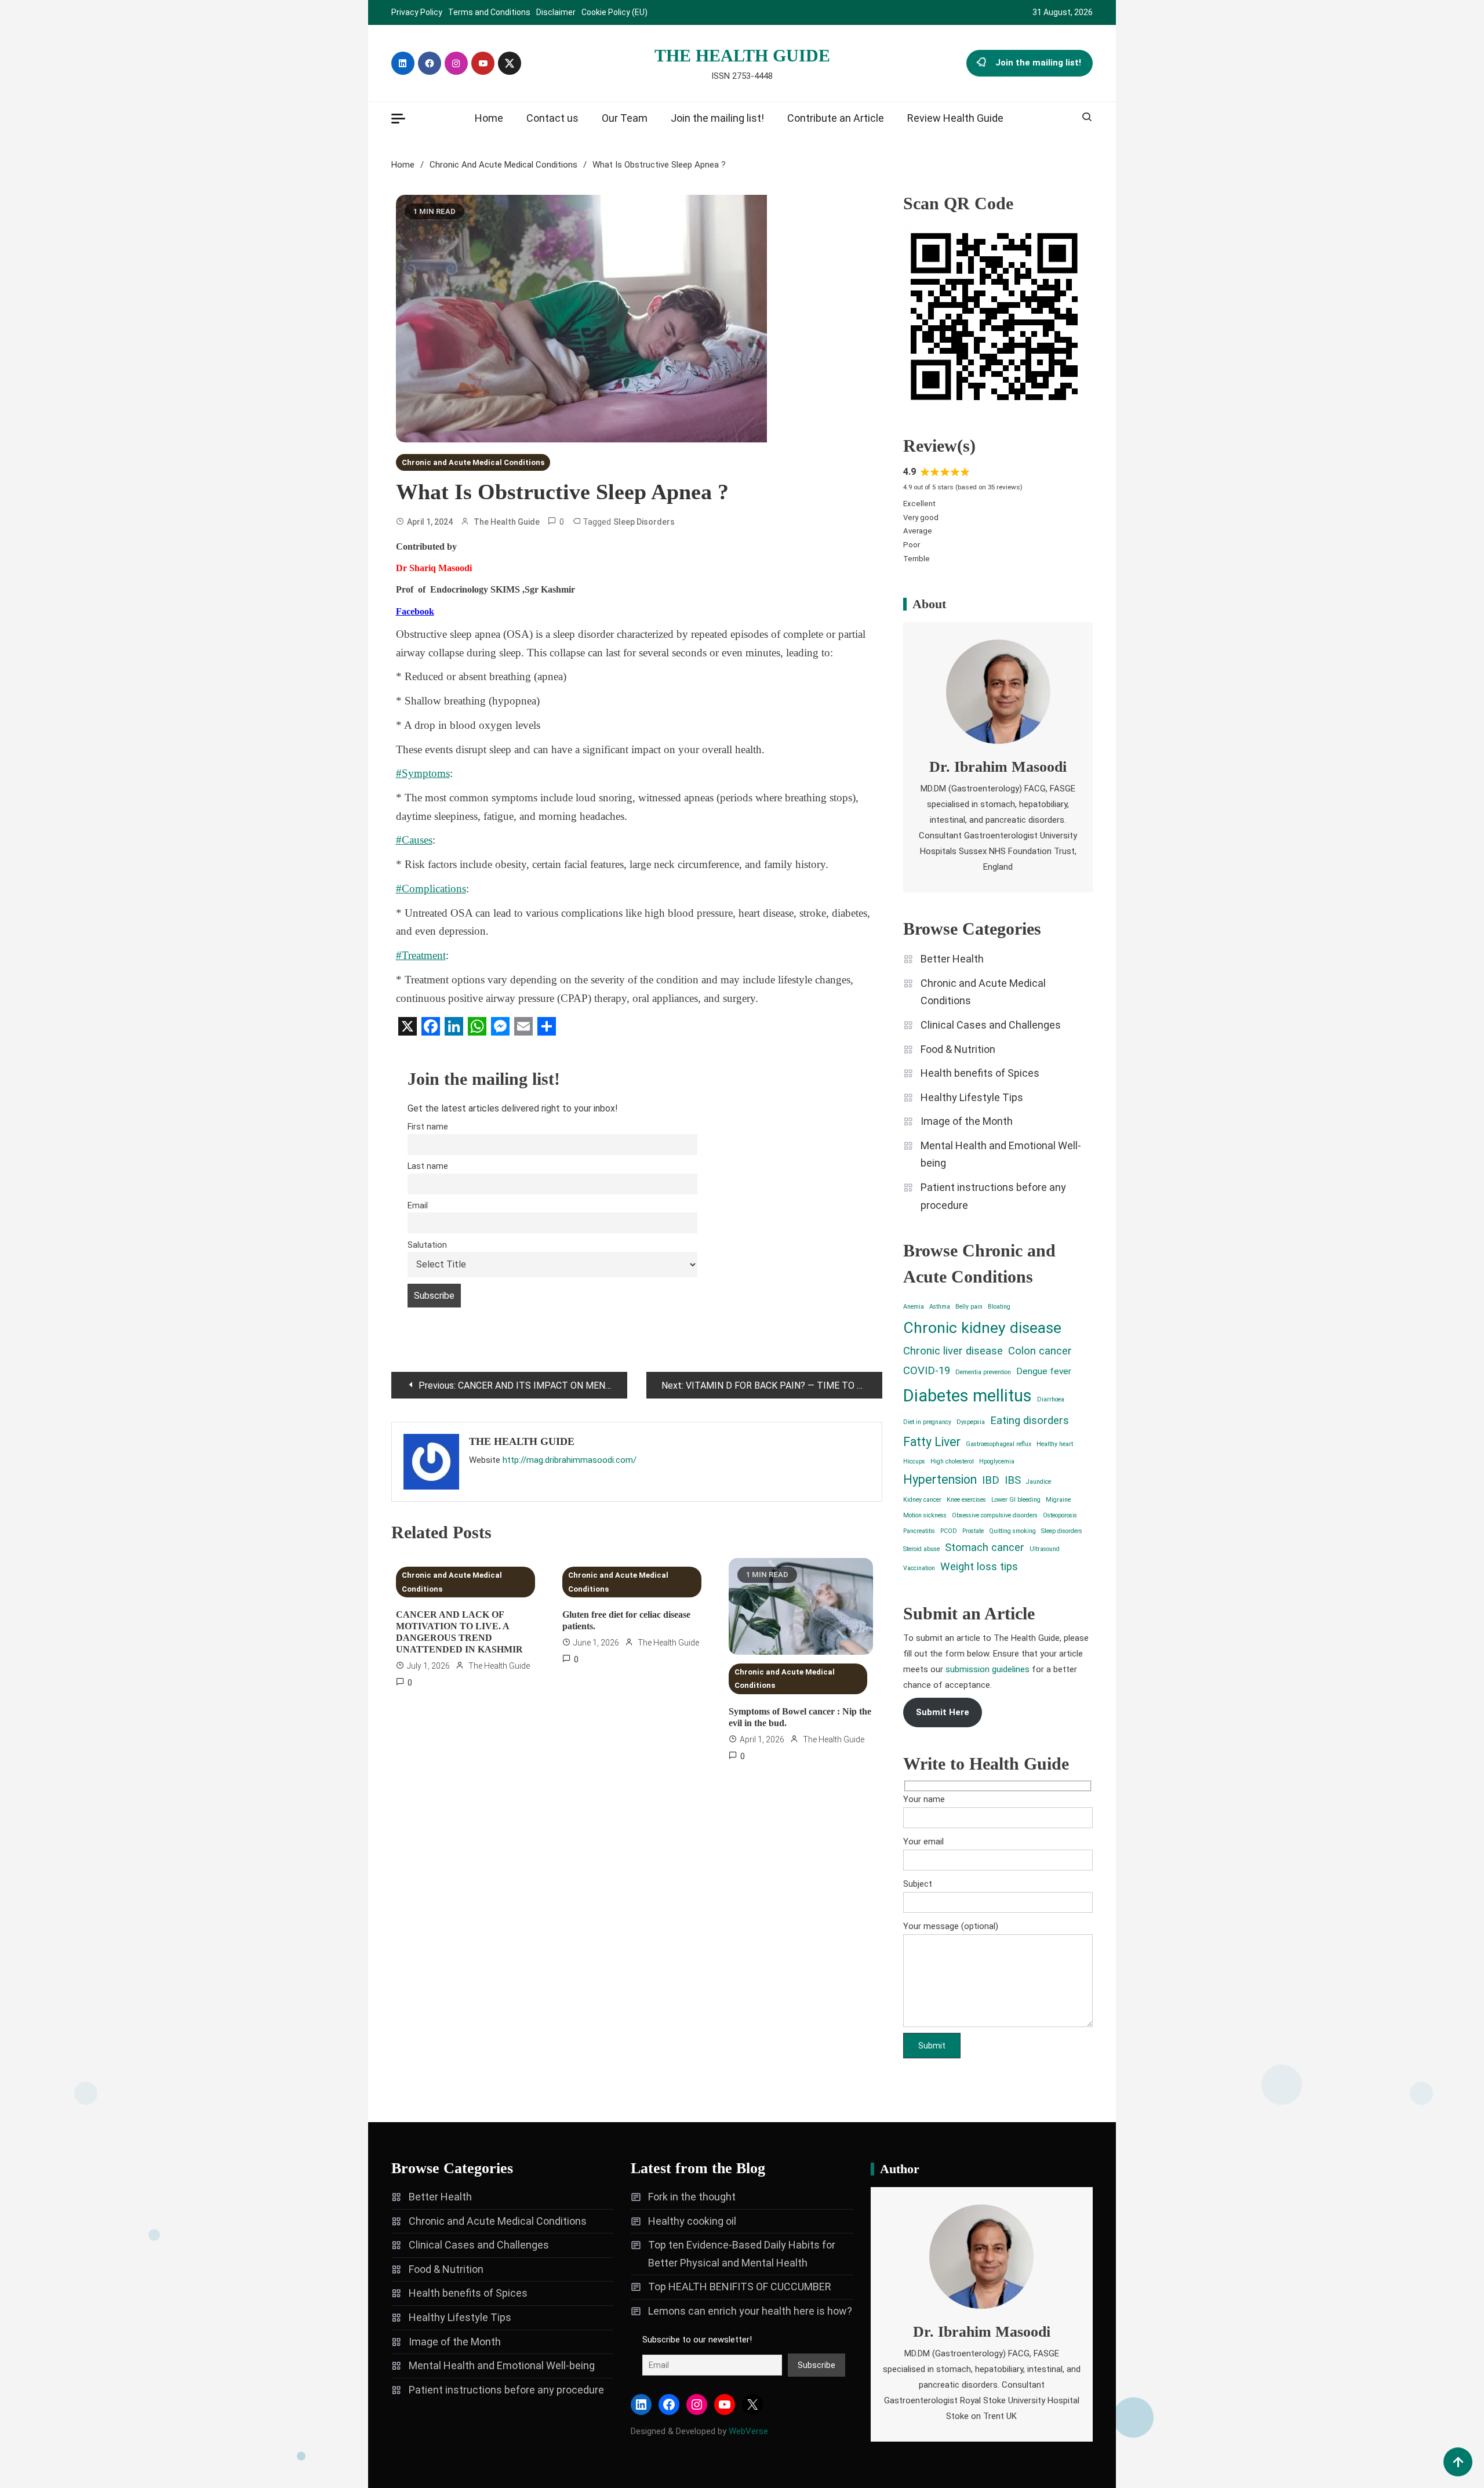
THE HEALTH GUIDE (742, 55)
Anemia (914, 1307)
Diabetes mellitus (967, 1396)
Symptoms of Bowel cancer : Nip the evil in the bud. (800, 1717)
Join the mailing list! (1038, 63)
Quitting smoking (1012, 1531)
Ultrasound (1045, 1549)
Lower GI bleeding (1016, 1500)
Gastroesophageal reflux (999, 1444)
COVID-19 (927, 1371)
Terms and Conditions (489, 12)
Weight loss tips (979, 1567)
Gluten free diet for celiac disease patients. (626, 1620)
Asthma (940, 1307)
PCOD (949, 1531)
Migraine (1058, 1500)
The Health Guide (507, 522)
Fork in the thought (692, 2197)
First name (428, 1127)
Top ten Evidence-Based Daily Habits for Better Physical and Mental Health (742, 2254)
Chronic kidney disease (982, 1328)
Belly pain (969, 1307)
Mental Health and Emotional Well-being (1001, 1154)
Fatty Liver (932, 1442)
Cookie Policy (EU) (614, 12)
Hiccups (914, 1461)
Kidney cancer (922, 1500)
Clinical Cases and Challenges (991, 1025)
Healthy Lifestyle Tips (972, 1097)
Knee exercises (966, 1500)
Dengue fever (1044, 1371)
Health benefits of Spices (980, 1073)
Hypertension (940, 1479)
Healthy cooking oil (692, 2221)
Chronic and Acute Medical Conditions (473, 462)
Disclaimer (556, 12)
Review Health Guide (955, 118)
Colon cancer (1040, 1351)
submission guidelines (987, 1669)
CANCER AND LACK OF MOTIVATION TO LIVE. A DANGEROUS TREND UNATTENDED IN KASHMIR (459, 1632)
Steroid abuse (921, 1549)
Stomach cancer (985, 1548)
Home (489, 118)
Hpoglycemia (997, 1461)
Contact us (552, 118)
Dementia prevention (983, 1372)
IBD (991, 1480)
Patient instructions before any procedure (993, 1196)
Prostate (973, 1531)
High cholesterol (952, 1461)
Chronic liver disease (953, 1351)
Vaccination (919, 1568)
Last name (428, 1166)
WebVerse (748, 2431)
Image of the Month (967, 1121)
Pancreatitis (919, 1531)
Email (418, 1206)
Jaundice (1039, 1482)
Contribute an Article (836, 118)
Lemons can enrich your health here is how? (750, 2311)
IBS (1013, 1480)
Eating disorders (1030, 1421)
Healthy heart (1055, 1444)
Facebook (415, 611)
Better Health (952, 959)
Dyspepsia (971, 1422)
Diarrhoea (1051, 1399)
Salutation (427, 1245)
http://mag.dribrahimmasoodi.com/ (570, 1460)
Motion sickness (925, 1515)
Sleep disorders (644, 522)
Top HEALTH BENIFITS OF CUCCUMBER (740, 2287)
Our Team (625, 118)
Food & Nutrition (958, 1049)
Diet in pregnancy (927, 1422)
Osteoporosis (1060, 1515)
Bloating (999, 1307)
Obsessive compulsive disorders (995, 1515)
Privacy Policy (417, 12)
